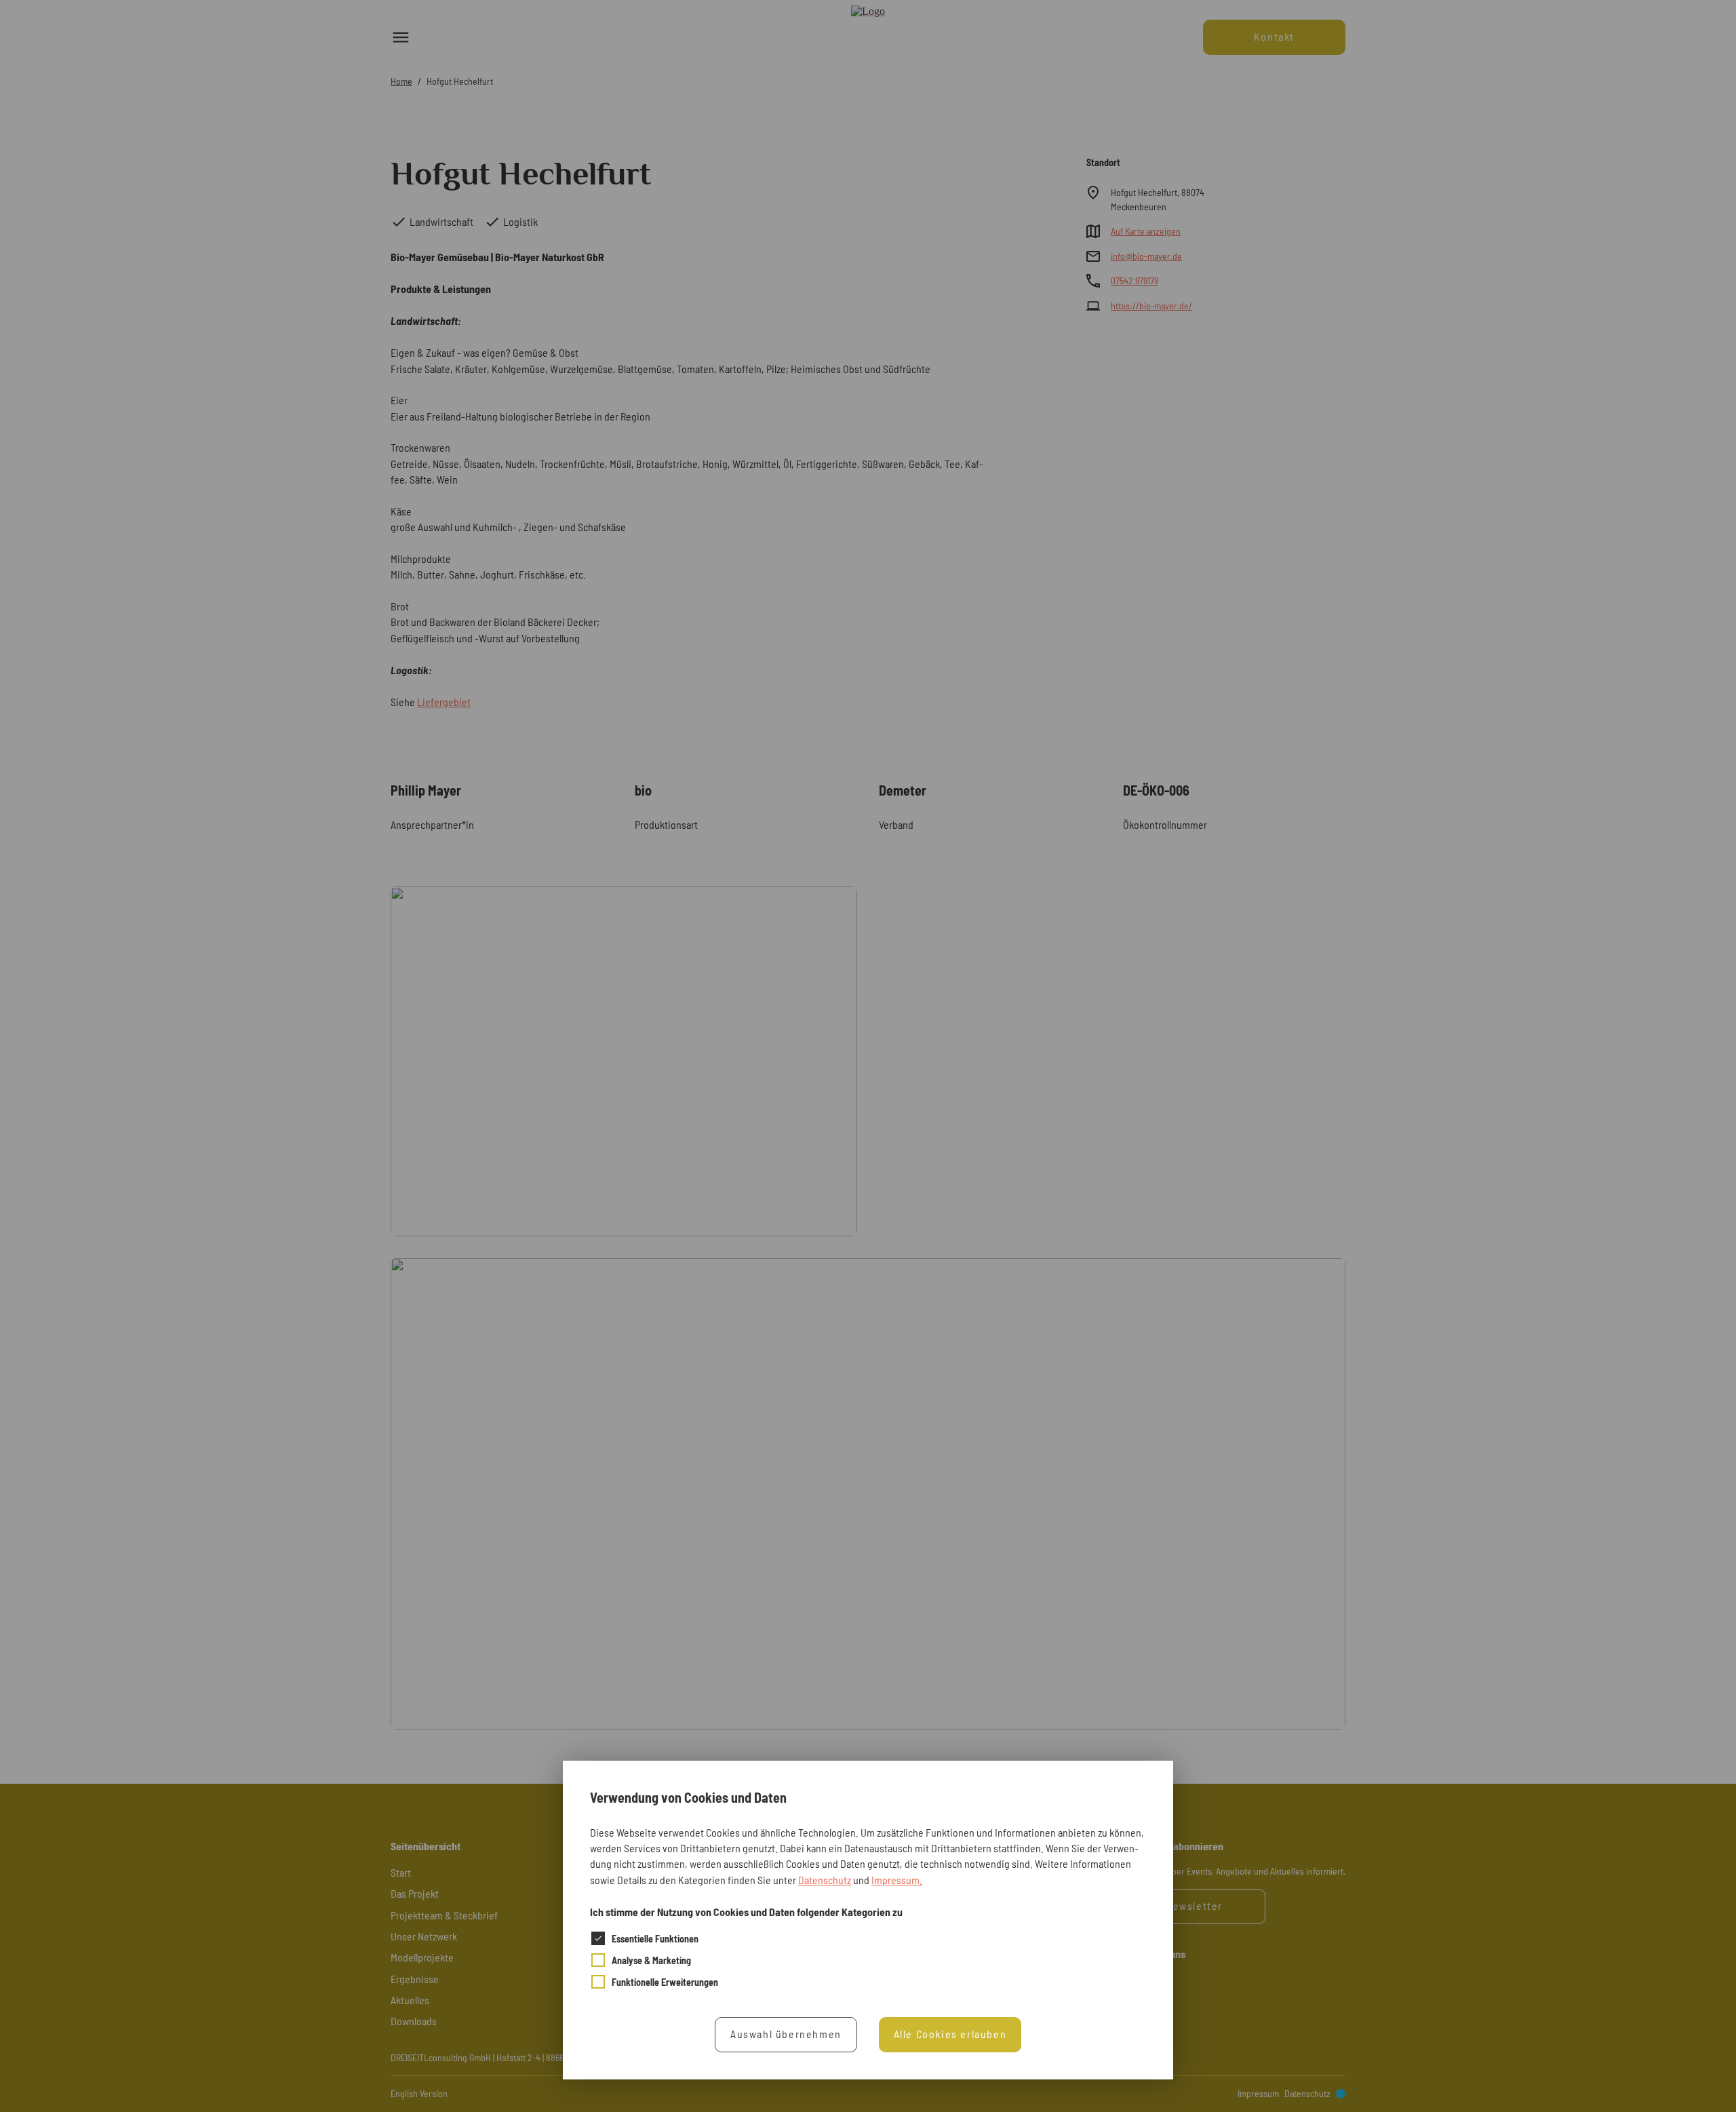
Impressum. (897, 1879)
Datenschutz (825, 1879)
